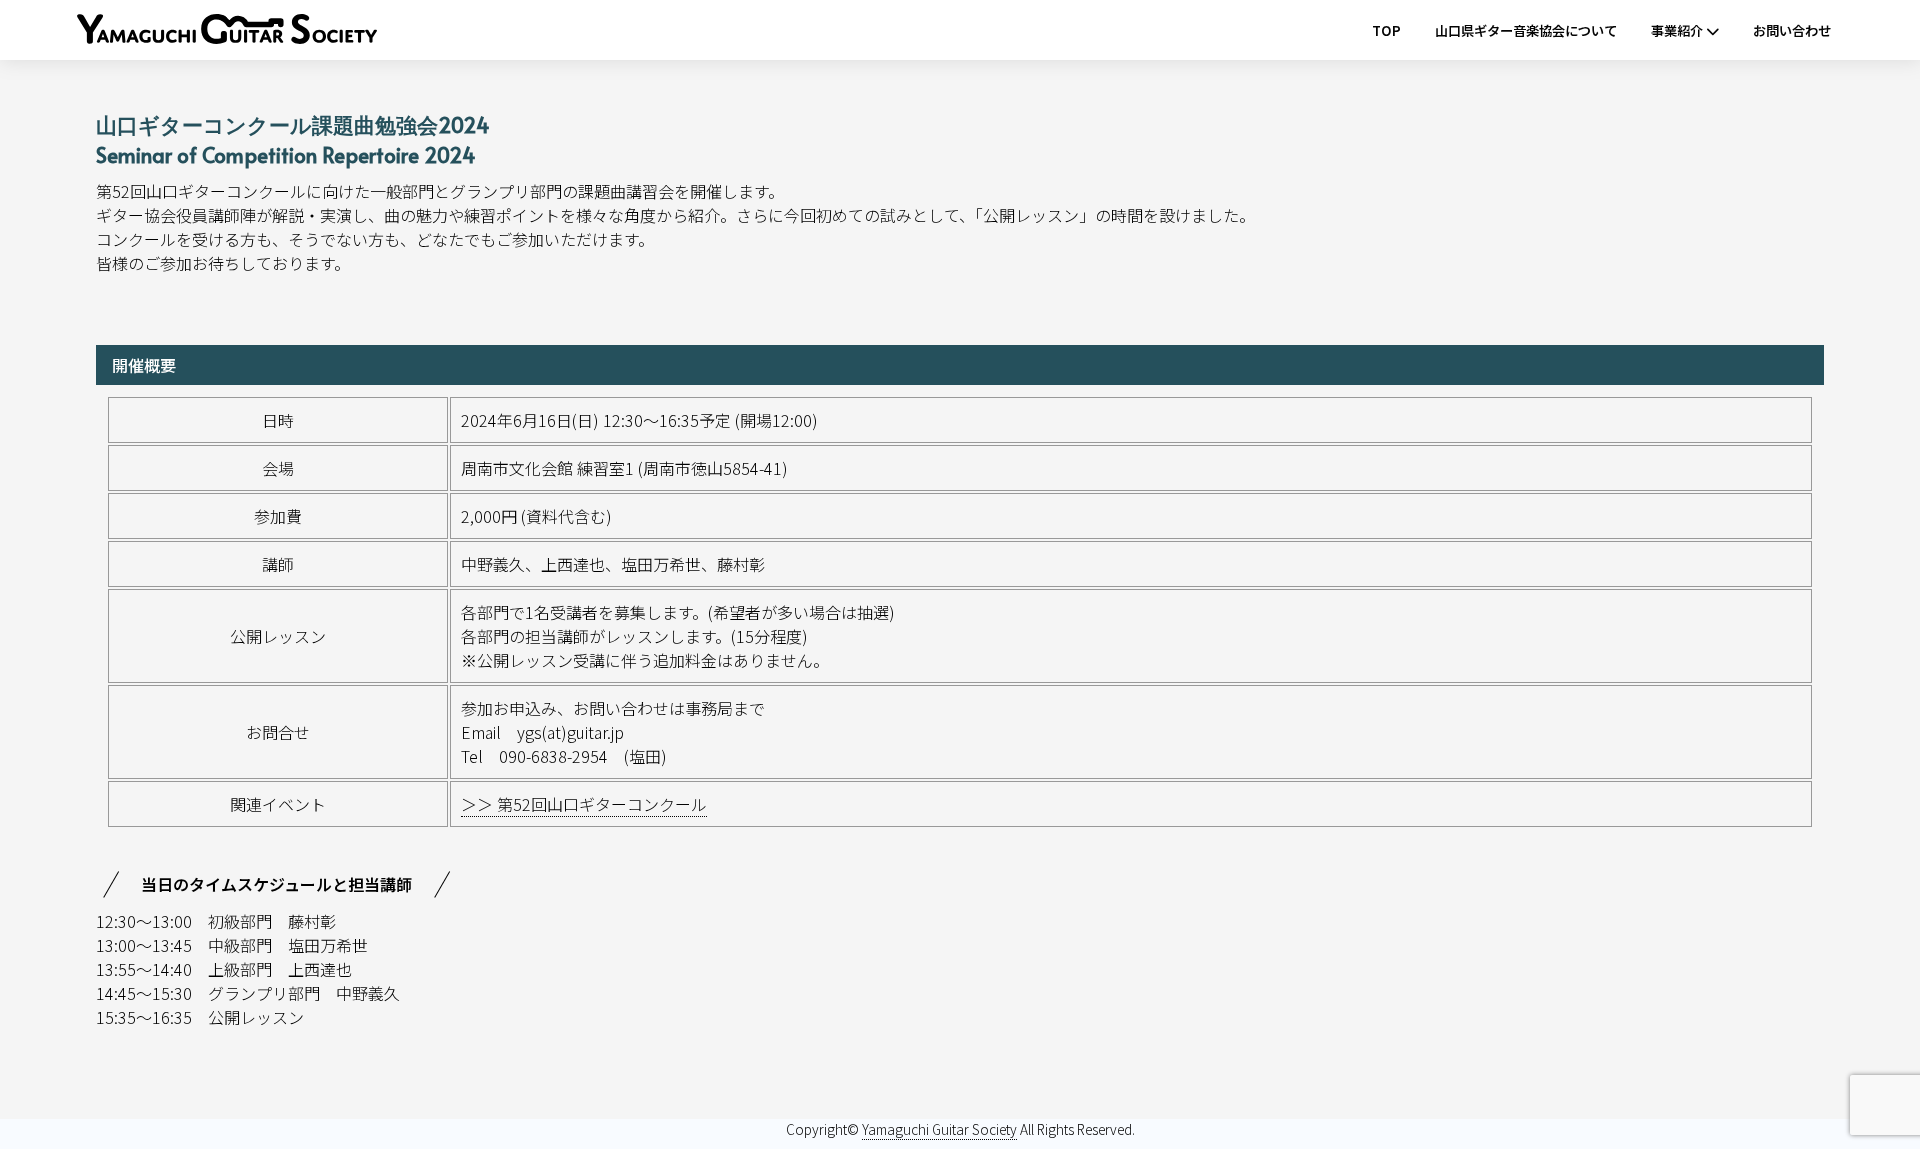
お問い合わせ (1792, 30)
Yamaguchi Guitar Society (939, 1129)
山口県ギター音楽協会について (1526, 30)
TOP (1386, 30)
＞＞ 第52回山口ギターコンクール (584, 804)
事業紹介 (1678, 30)
